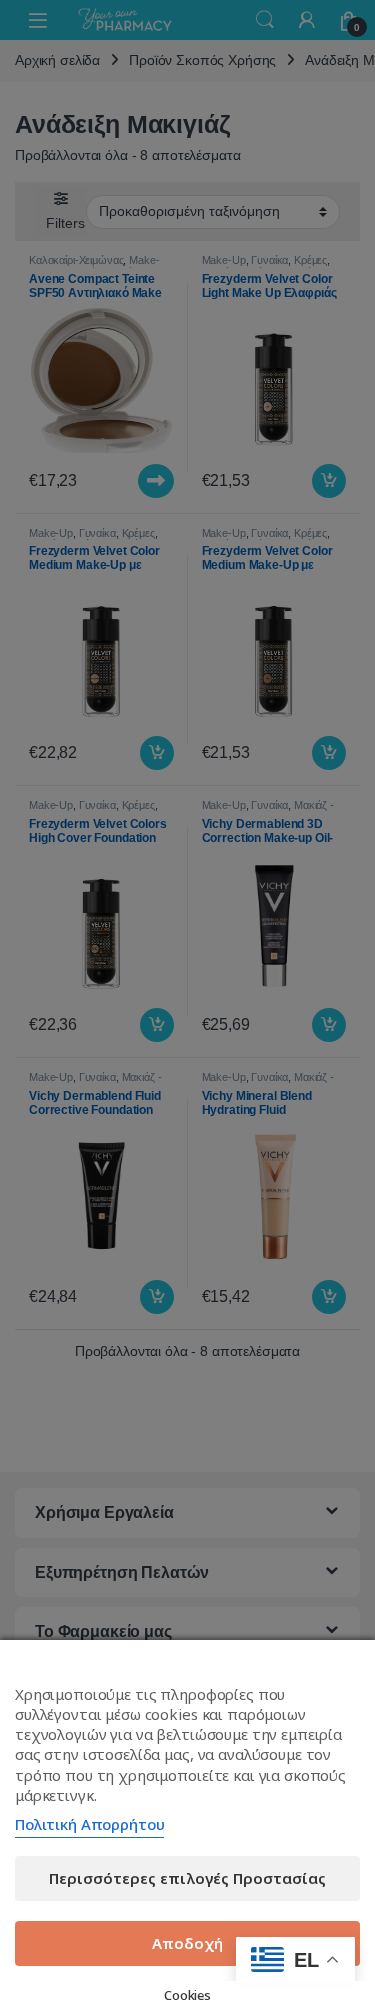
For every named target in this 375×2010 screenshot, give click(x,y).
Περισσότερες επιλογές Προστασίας (187, 1878)
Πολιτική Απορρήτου (89, 1824)
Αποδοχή (187, 1943)
